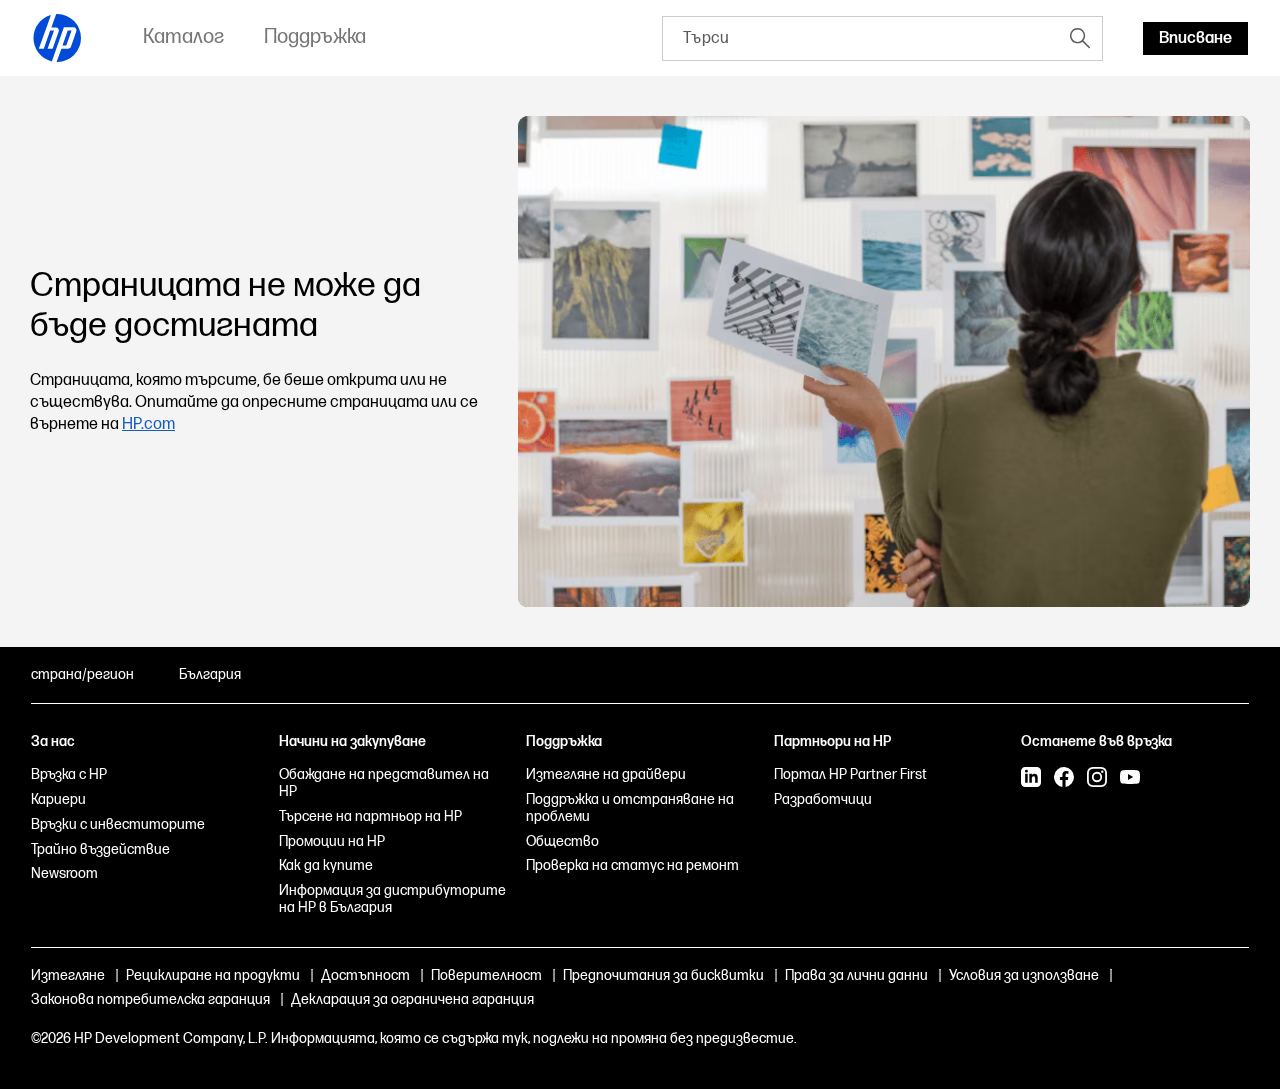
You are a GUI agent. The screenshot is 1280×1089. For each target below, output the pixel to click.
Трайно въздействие (100, 849)
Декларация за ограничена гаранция (412, 999)
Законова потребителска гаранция (150, 999)
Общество (562, 841)
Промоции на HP (332, 841)
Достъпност (365, 975)
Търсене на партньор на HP (370, 816)
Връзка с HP (69, 774)
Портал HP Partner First (850, 774)
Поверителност (486, 975)
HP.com (148, 424)
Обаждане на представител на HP (384, 783)
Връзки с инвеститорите (118, 824)
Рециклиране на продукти (213, 975)
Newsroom (64, 873)
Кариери (58, 799)
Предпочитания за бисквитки (663, 975)
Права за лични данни (856, 975)
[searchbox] (860, 38)
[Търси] (1080, 38)
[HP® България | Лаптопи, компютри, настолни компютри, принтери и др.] (58, 38)
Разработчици (823, 799)
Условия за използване (1024, 975)
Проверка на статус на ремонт (632, 865)
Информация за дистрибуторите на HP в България (392, 899)
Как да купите (326, 865)
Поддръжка (564, 741)
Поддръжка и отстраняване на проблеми (630, 808)
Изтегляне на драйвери (606, 774)
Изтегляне (68, 975)
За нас (53, 741)
